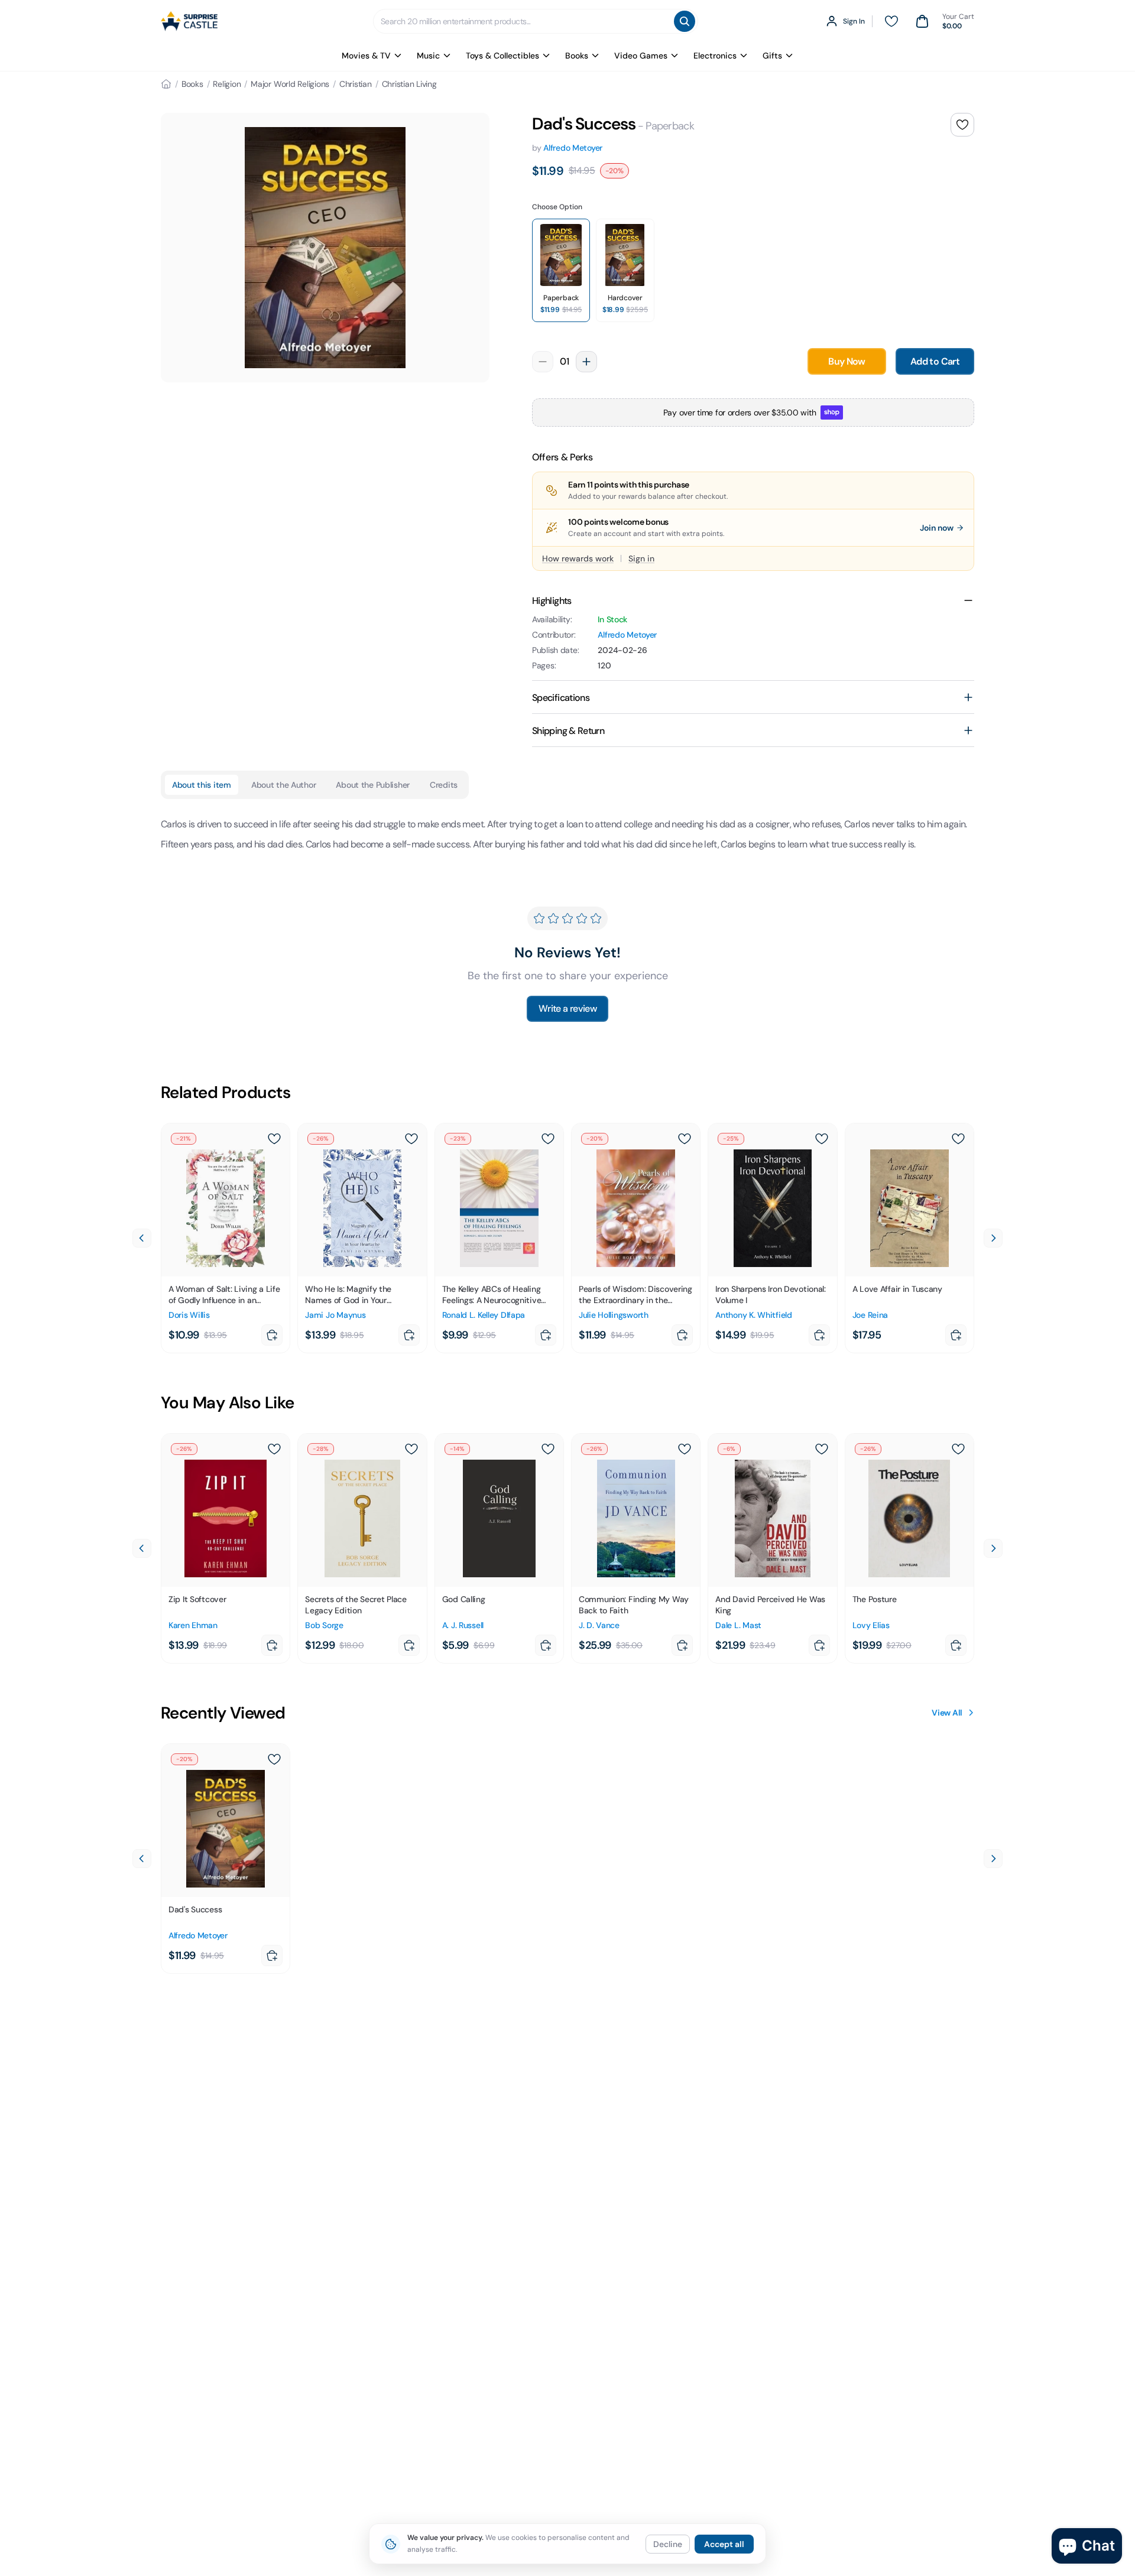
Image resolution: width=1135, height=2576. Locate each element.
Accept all (724, 2544)
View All (947, 1713)
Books (577, 56)
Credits (444, 785)
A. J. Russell (463, 1625)
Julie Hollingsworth (614, 1315)
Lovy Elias (871, 1625)
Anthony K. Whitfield (753, 1315)
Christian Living (409, 84)
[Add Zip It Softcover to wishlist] (274, 1449)
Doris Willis (189, 1315)
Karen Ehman (193, 1625)
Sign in (641, 558)
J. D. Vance (599, 1625)
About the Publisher (373, 785)
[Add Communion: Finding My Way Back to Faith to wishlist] (685, 1449)
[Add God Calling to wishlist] (548, 1449)
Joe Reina (870, 1315)
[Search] (685, 21)
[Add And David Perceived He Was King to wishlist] (822, 1449)
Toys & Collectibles (502, 56)
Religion (227, 84)
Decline (668, 2544)
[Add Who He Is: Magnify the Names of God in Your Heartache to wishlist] (411, 1139)
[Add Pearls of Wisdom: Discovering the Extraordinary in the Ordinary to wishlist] (685, 1139)
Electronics (715, 56)
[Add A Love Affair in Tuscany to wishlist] (958, 1139)
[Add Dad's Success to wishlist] (962, 125)
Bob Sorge (324, 1625)
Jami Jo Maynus (335, 1315)
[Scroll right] (993, 1238)
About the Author (284, 785)
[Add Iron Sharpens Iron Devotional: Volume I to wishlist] (822, 1139)
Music (428, 56)
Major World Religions (290, 84)
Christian (356, 84)
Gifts (772, 56)
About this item (202, 785)
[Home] (166, 84)
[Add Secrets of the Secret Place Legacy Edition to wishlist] (411, 1449)
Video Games (641, 56)
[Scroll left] (142, 1238)
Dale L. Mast (738, 1625)
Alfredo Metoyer (573, 148)
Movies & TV (366, 56)
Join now (937, 528)
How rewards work (578, 558)
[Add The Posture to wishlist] (958, 1449)
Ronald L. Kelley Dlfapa (484, 1315)
